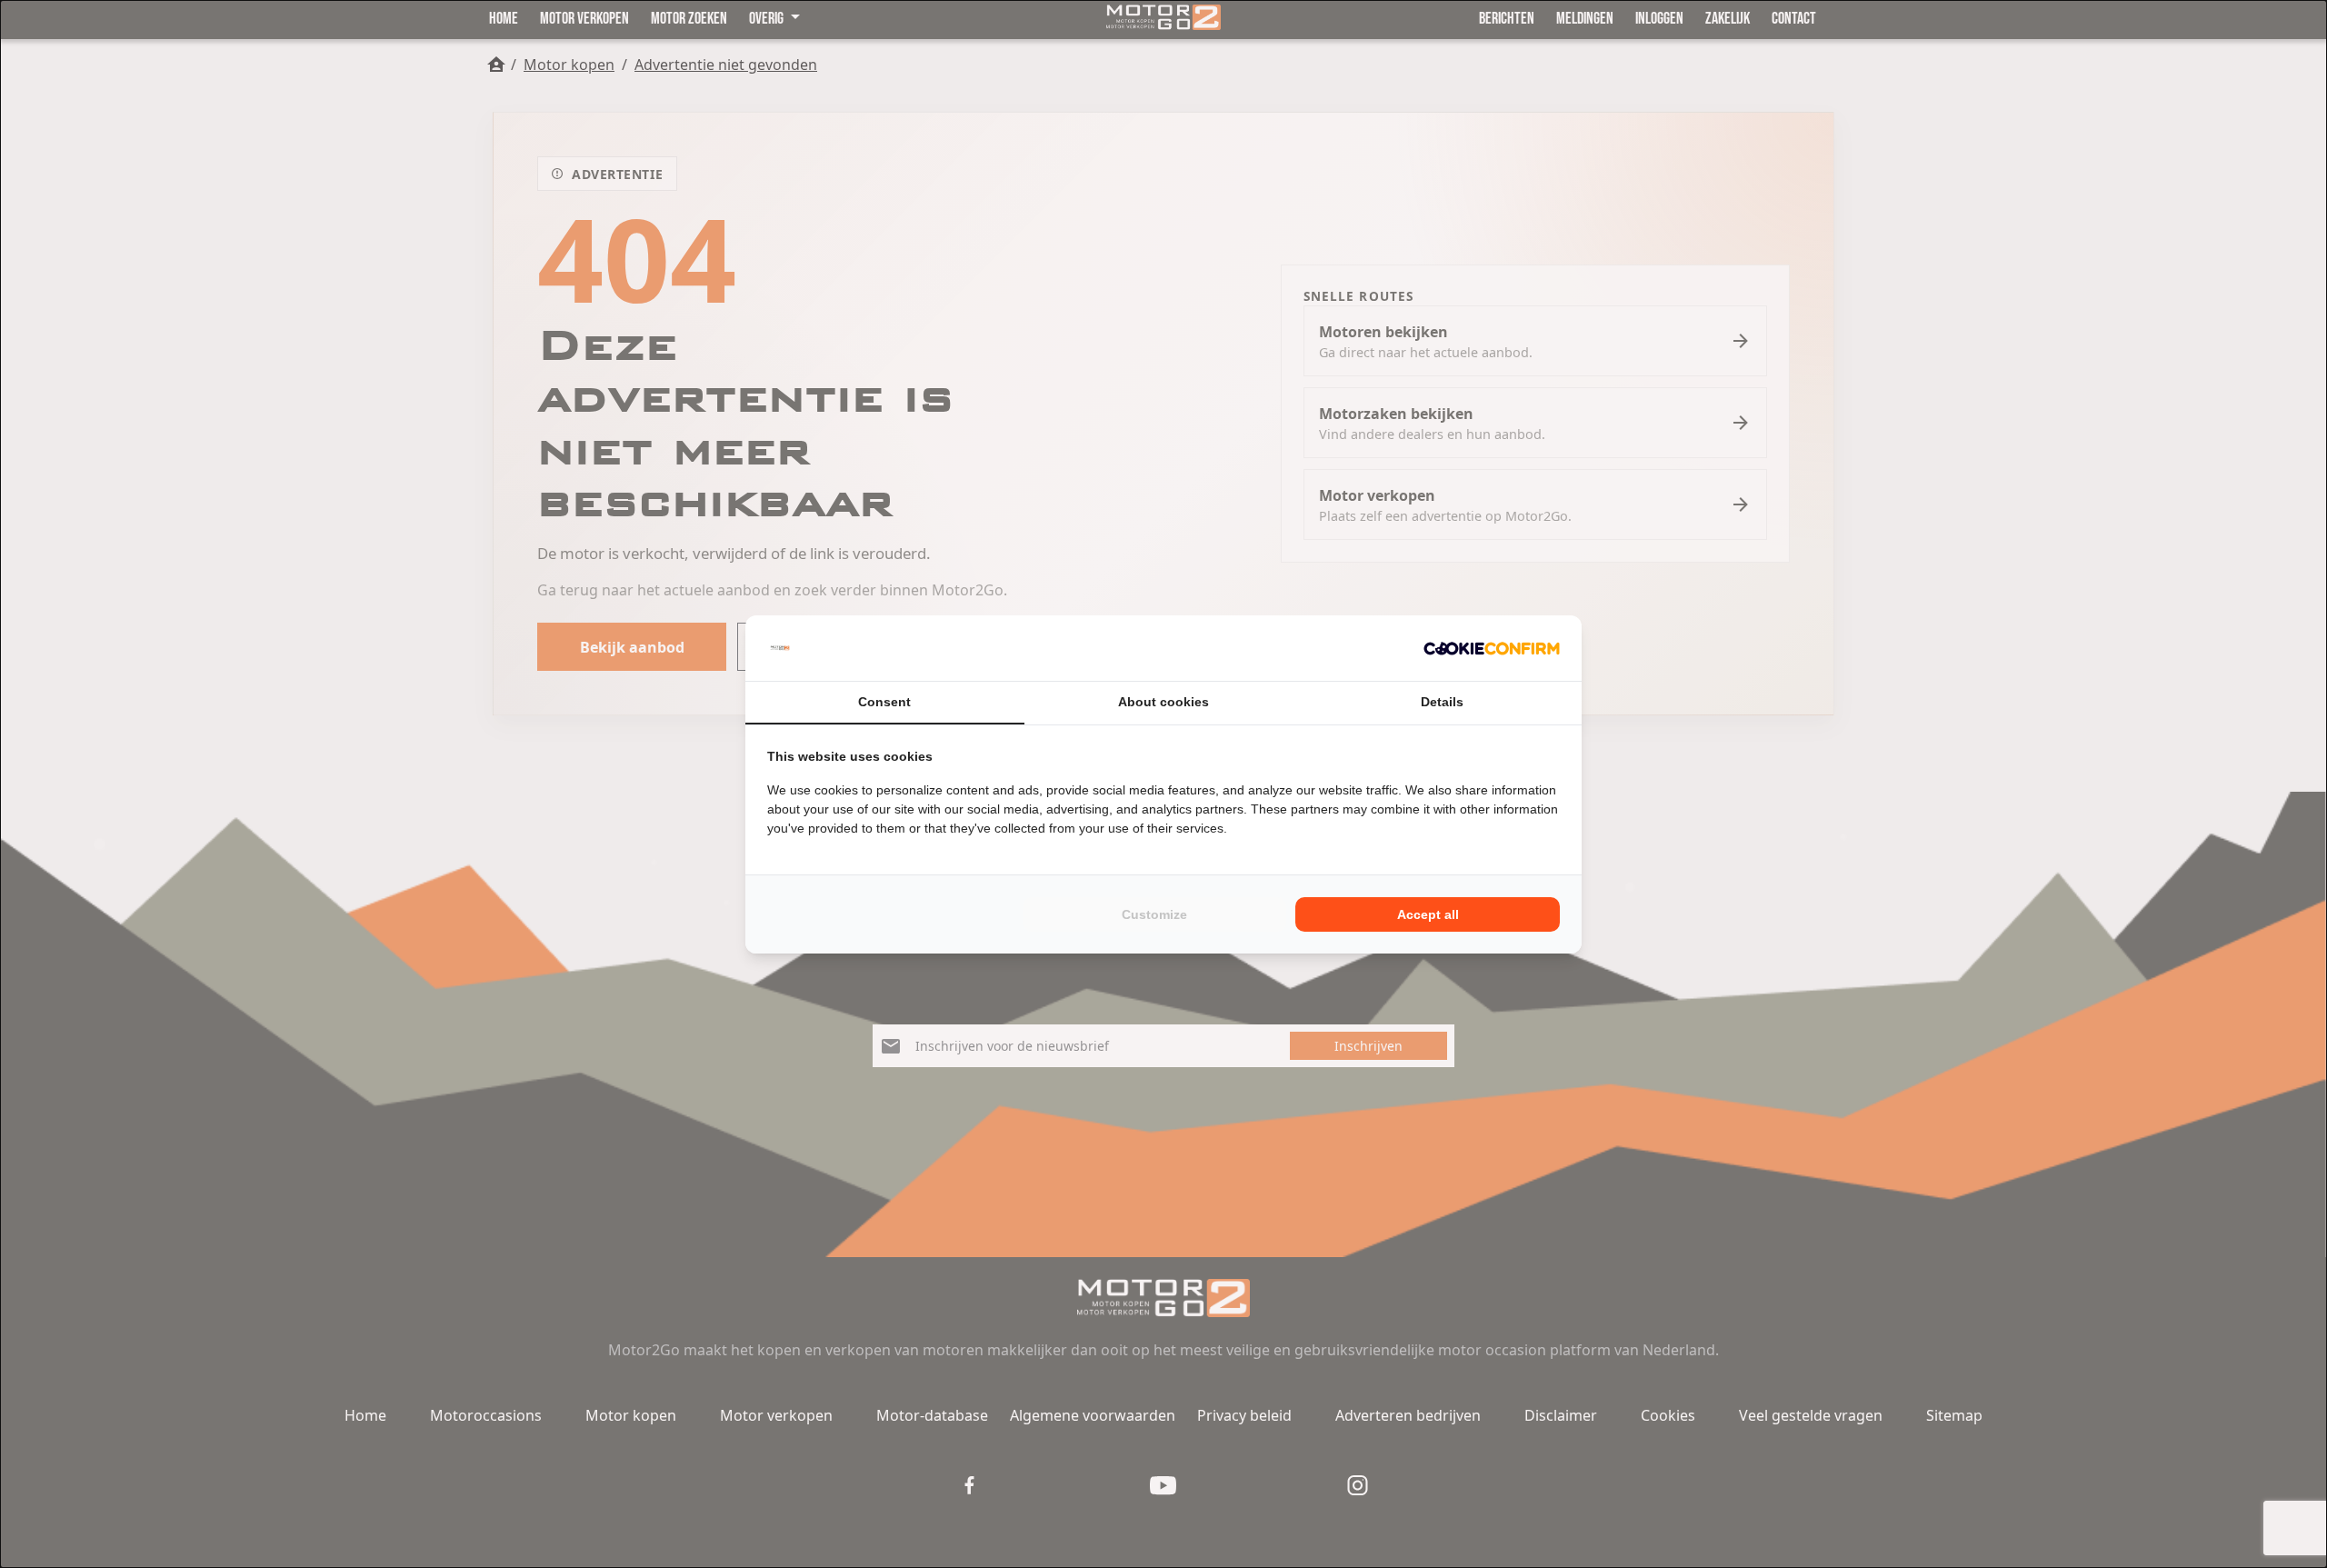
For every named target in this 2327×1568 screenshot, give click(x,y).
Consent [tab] (884, 702)
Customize (1154, 914)
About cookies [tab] (1163, 702)
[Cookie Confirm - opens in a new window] (1492, 648)
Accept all (1428, 914)
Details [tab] (1442, 702)
